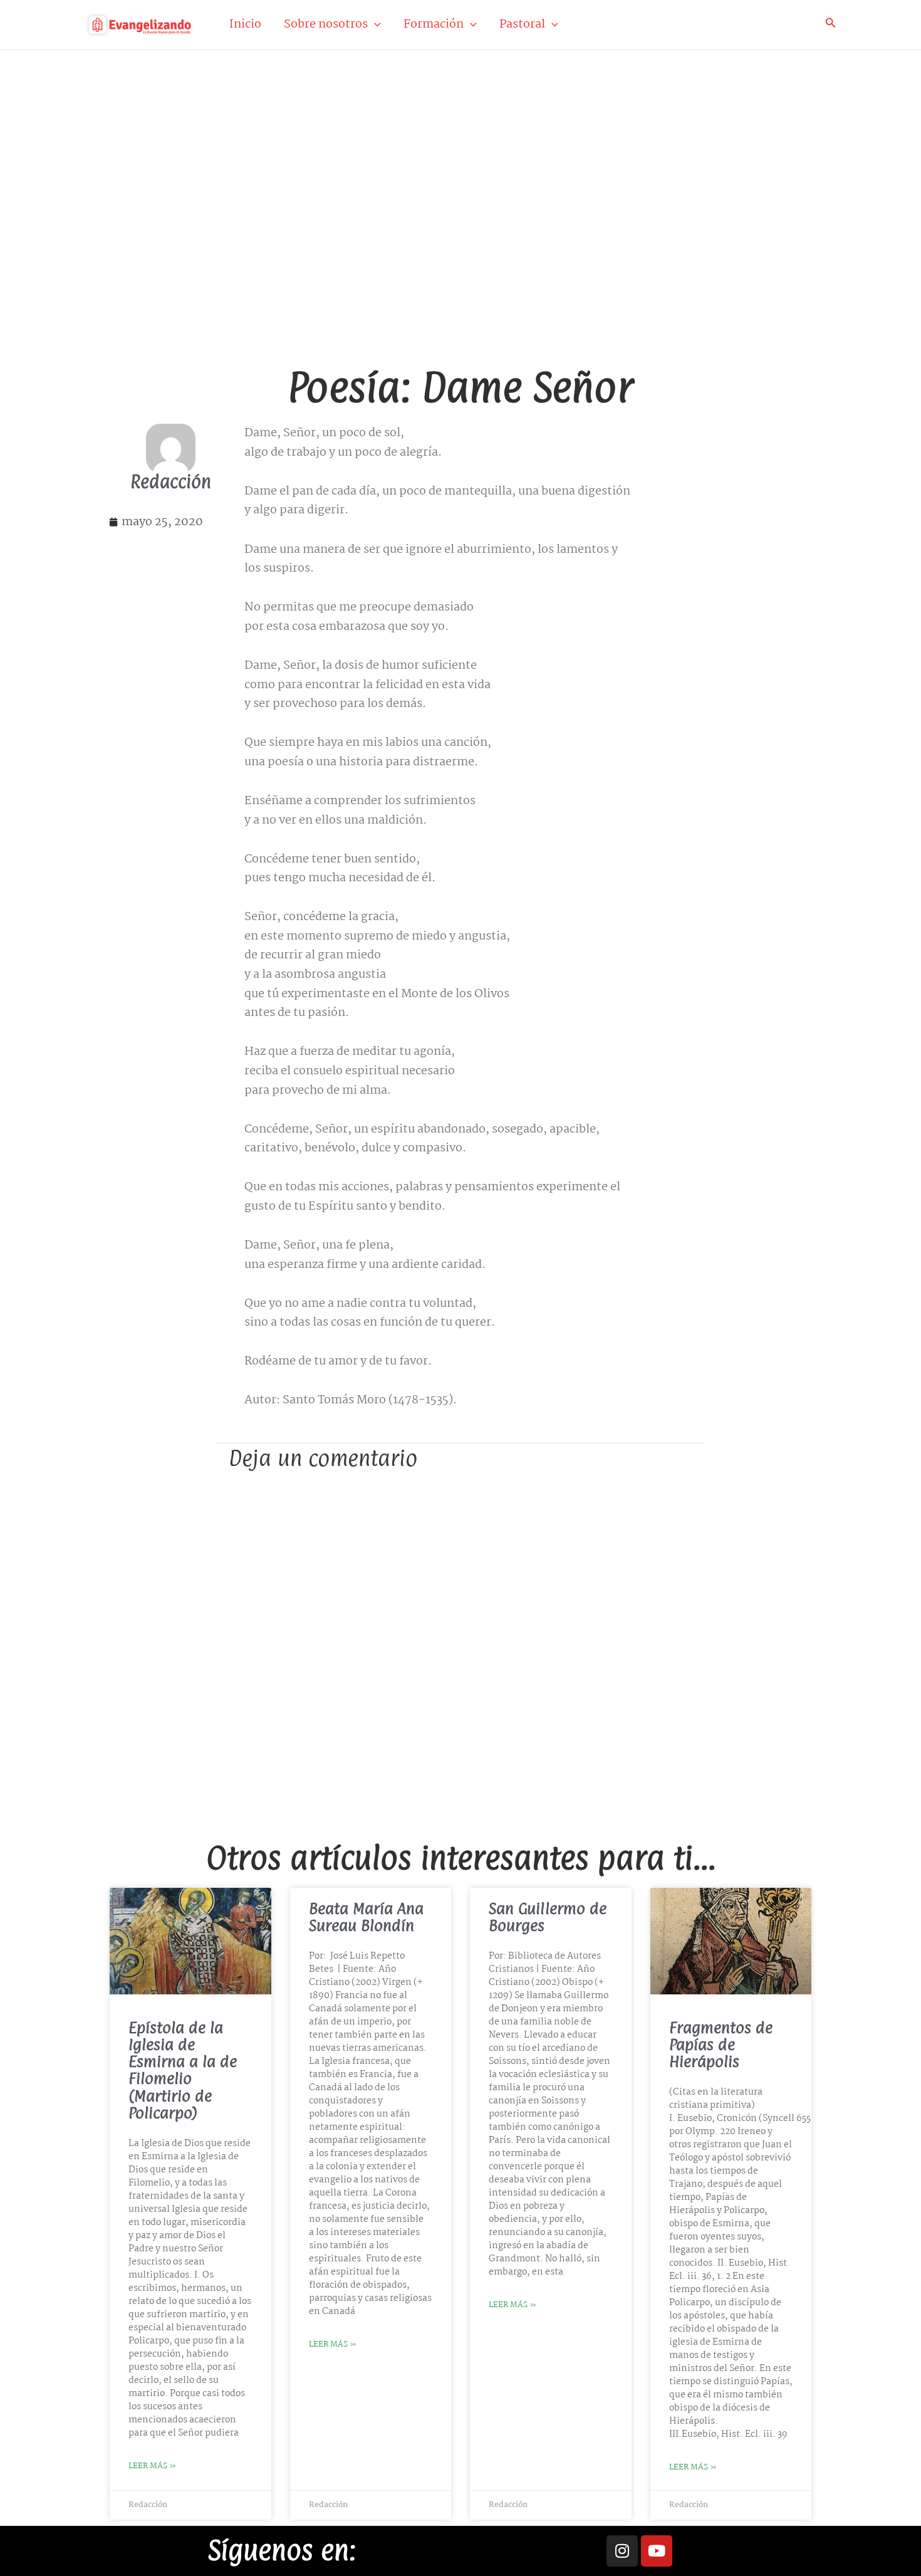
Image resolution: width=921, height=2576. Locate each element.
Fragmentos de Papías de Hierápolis (721, 2045)
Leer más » (152, 2466)
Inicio (245, 24)
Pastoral (522, 24)
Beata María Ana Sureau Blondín (366, 1917)
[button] (374, 24)
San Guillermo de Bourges (548, 1917)
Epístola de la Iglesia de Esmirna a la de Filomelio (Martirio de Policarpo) (183, 2070)
